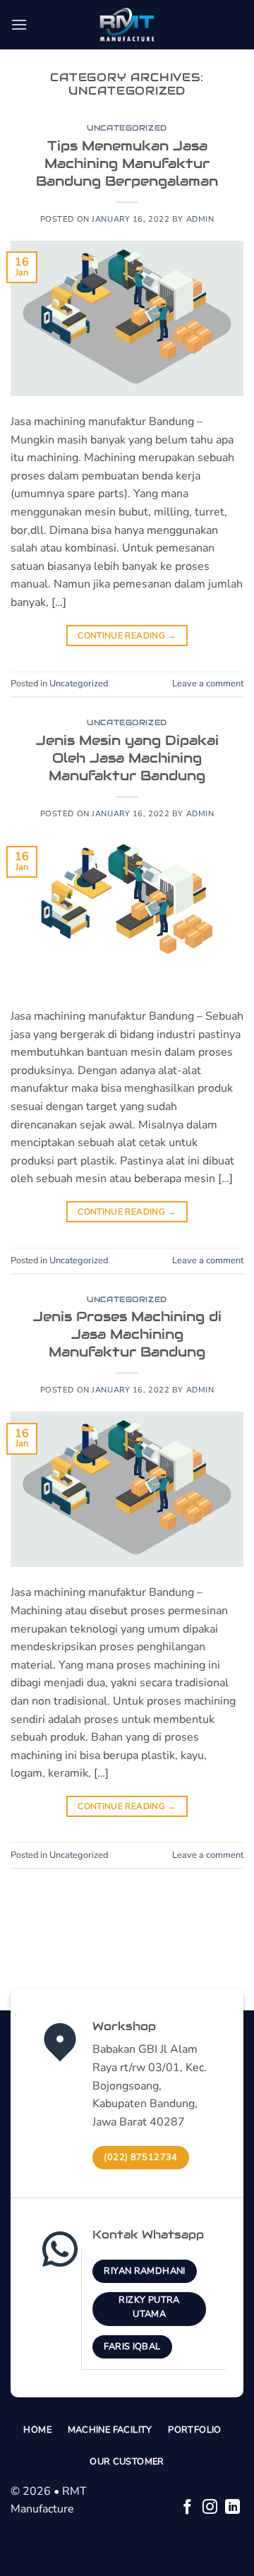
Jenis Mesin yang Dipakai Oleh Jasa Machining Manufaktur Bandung (127, 758)
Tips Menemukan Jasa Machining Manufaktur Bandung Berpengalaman (127, 163)
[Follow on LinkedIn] (232, 2508)
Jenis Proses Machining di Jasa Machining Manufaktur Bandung (127, 1334)
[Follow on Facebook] (187, 2508)
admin (200, 219)
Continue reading (127, 636)
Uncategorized (127, 128)
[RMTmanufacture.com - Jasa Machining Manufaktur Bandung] (127, 25)
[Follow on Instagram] (210, 2508)
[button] (19, 24)
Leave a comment (208, 684)
